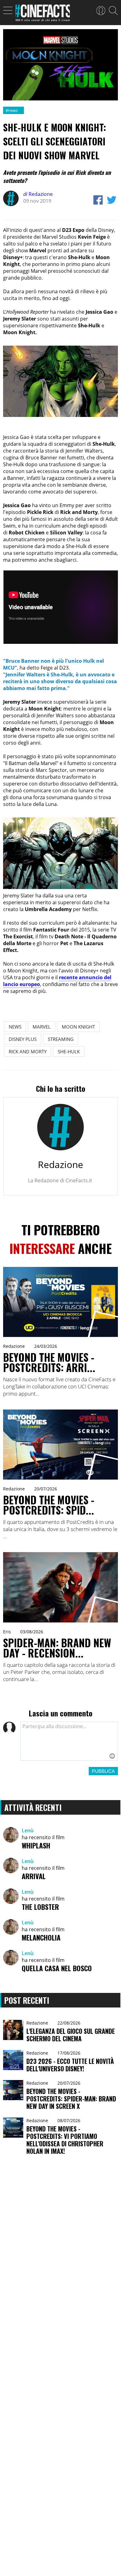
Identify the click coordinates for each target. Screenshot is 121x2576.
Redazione (38, 194)
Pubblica (103, 1771)
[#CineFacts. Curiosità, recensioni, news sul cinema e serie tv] (43, 15)
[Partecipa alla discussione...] (69, 1741)
